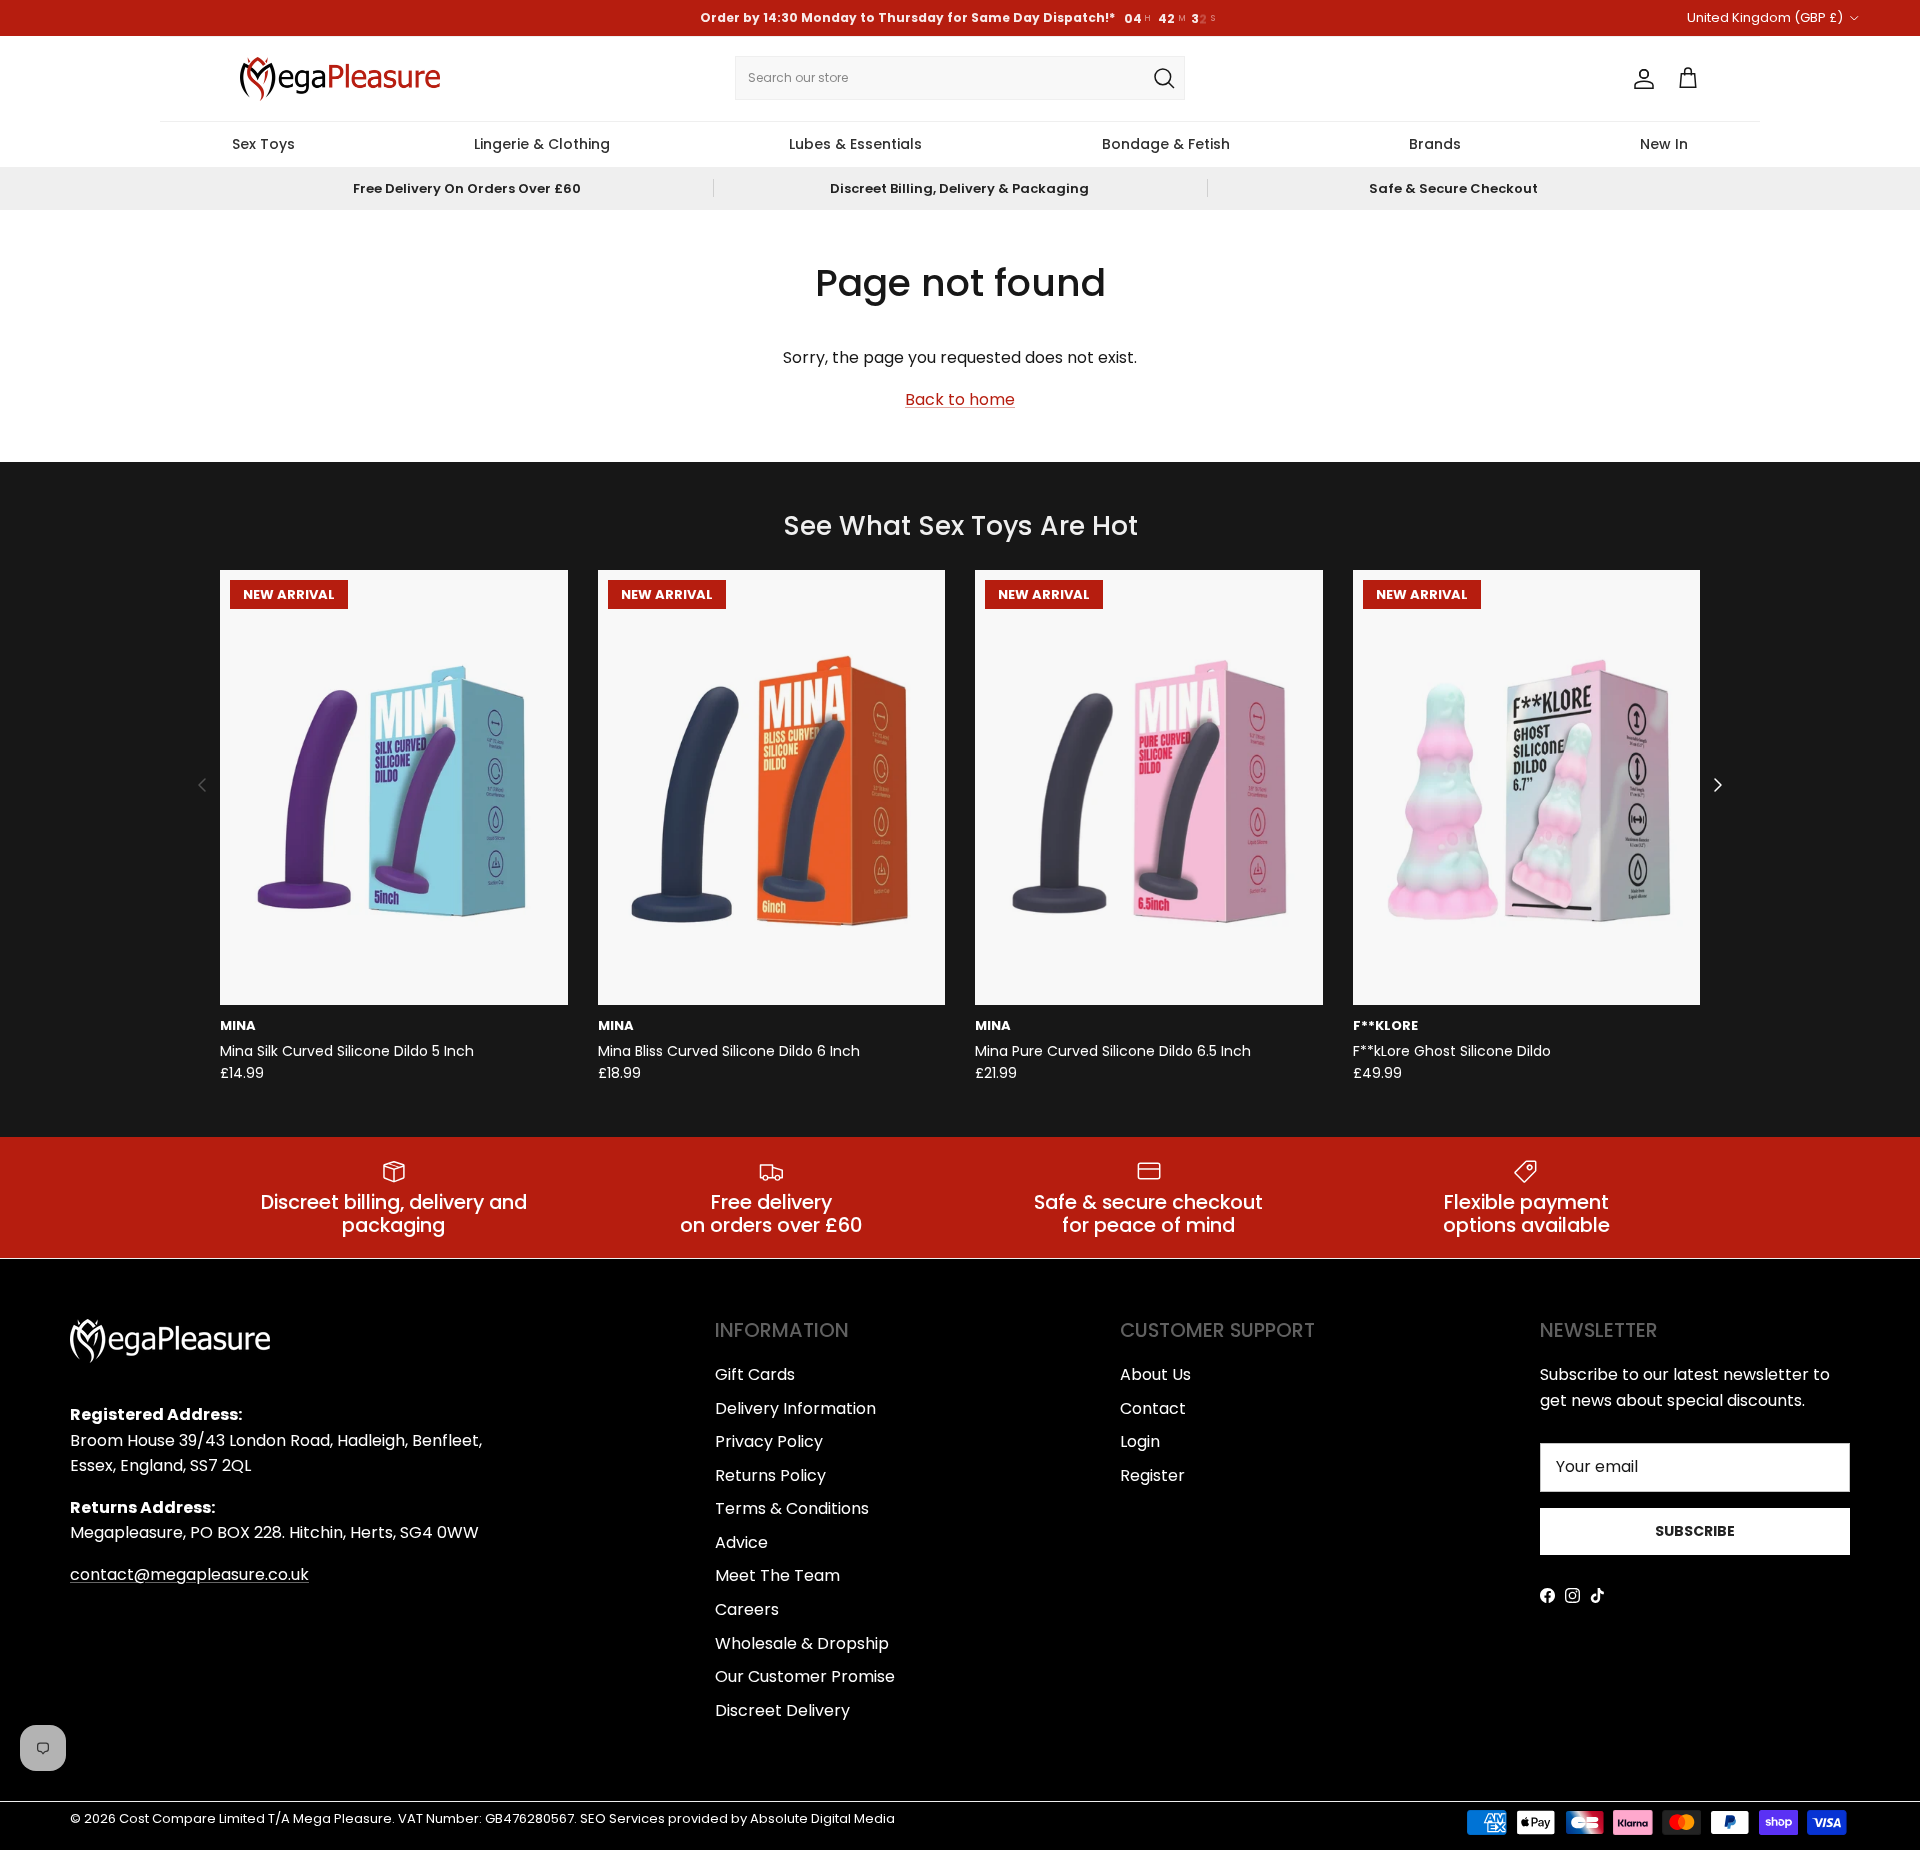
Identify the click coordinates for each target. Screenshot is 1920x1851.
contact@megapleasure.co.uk (189, 1574)
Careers (747, 1609)
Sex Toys (263, 144)
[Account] (1640, 79)
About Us (1155, 1374)
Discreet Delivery (782, 1710)
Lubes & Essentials (855, 144)
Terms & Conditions (792, 1508)
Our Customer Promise (805, 1676)
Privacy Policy (769, 1441)
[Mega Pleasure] (340, 79)
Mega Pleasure (342, 1818)
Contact (1153, 1408)
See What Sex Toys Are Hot (960, 526)
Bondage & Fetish (1166, 144)
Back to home (960, 399)
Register (1152, 1475)
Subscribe (1695, 1531)
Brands (1435, 144)
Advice (741, 1542)
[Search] (1164, 78)
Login (1140, 1441)
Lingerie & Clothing (542, 144)
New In (1664, 144)
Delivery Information (795, 1408)
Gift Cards (755, 1374)
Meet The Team (777, 1575)
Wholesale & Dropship (802, 1643)
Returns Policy (770, 1475)
